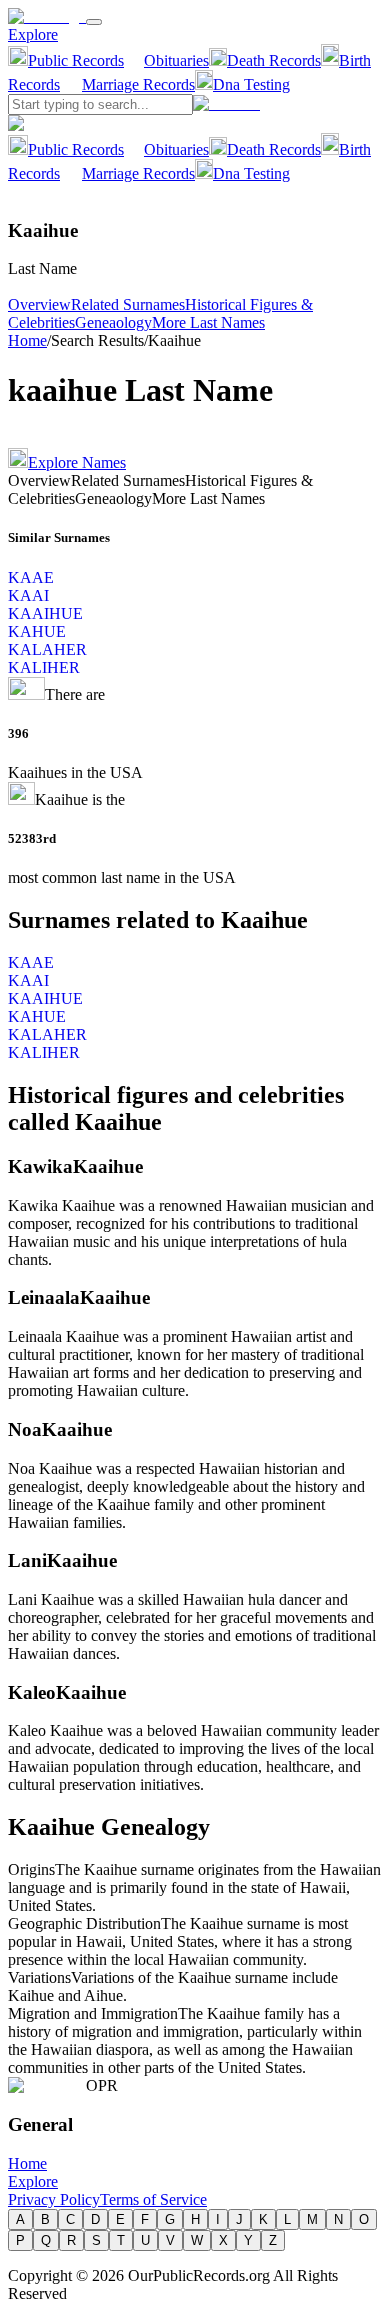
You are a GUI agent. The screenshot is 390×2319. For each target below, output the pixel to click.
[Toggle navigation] (94, 22)
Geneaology (113, 322)
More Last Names (208, 322)
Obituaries (176, 60)
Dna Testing (251, 84)
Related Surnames (128, 304)
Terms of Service (153, 2199)
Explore (33, 34)
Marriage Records (138, 84)
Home (27, 340)
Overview (39, 304)
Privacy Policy (54, 2199)
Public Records (76, 60)
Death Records (274, 60)
